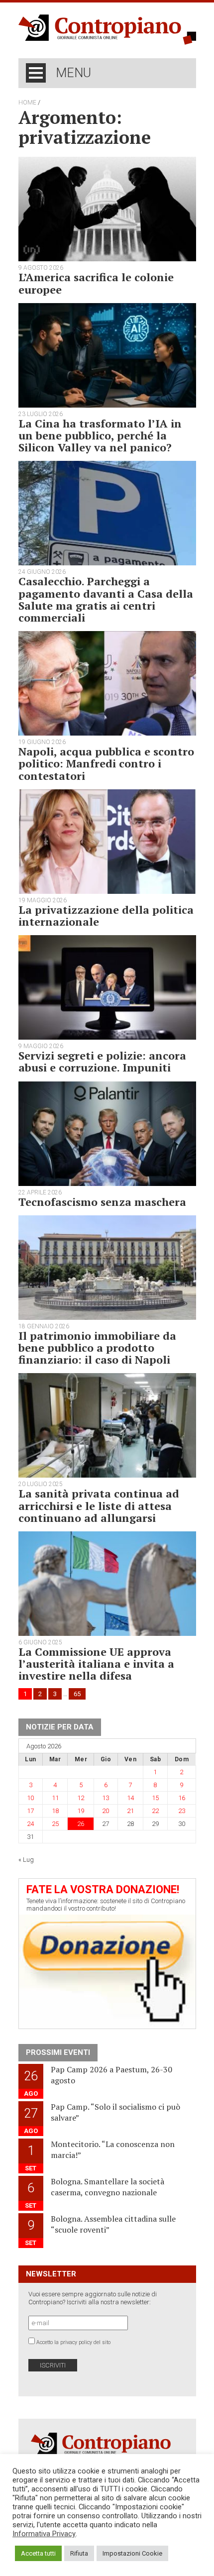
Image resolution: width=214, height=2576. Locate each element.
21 (130, 1811)
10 (30, 1798)
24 (30, 1824)
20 (106, 1811)
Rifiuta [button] (79, 2553)
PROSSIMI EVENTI (58, 2052)
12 (81, 1798)
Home (27, 103)
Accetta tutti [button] (38, 2553)
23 (182, 1811)
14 (130, 1798)
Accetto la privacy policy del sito (73, 2342)
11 (55, 1798)
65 (77, 1694)
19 (81, 1811)
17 (30, 1811)
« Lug (26, 1860)
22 (155, 1811)
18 (55, 1811)
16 (182, 1798)
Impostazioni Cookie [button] (132, 2553)
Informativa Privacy (44, 2534)
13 (106, 1798)
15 (155, 1798)
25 (55, 1824)
